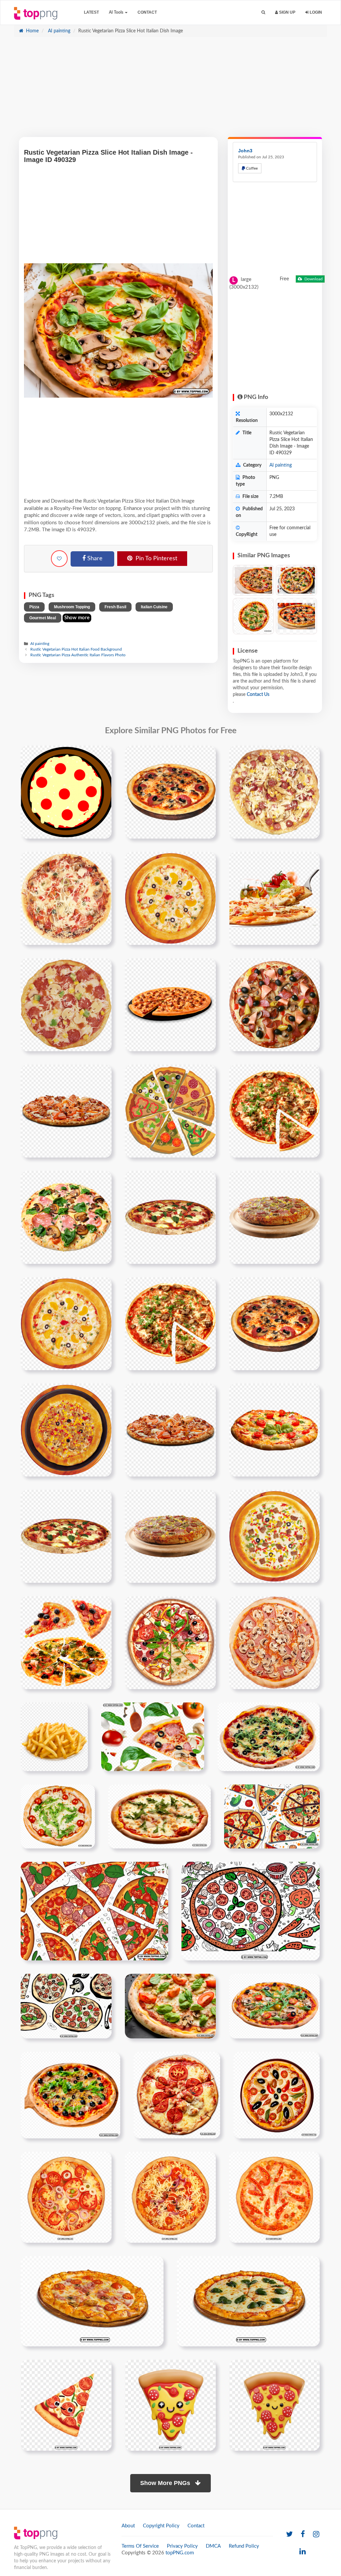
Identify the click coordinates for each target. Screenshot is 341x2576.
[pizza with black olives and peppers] (170, 898)
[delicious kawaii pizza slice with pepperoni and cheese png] (274, 2405)
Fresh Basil (115, 607)
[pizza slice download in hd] (66, 898)
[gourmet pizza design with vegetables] (66, 1111)
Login (315, 12)
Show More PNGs (166, 2483)
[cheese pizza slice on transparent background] (66, 1323)
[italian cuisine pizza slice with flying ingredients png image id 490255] (153, 1736)
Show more (77, 618)
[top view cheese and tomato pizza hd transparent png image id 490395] (274, 2197)
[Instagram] (316, 2535)
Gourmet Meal (43, 618)
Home (32, 31)
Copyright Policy (161, 2526)
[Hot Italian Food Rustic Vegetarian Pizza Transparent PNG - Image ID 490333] (253, 616)
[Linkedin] (303, 2552)
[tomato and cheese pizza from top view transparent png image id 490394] (170, 2197)
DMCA (213, 2546)
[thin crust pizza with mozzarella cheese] (274, 898)
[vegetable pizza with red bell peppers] (170, 1323)
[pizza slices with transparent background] (66, 1642)
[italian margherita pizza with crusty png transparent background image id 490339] (177, 2095)
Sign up (287, 12)
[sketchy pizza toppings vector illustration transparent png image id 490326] (66, 2006)
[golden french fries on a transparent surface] (54, 1736)
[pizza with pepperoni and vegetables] (66, 1217)
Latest (91, 12)
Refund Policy (244, 2546)
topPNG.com (180, 2553)
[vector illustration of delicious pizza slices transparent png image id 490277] (272, 1816)
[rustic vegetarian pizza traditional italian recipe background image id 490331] (170, 2006)
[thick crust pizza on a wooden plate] (170, 1536)
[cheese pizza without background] (66, 1430)
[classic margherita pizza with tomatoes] (66, 1005)
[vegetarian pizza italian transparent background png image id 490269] (269, 1736)
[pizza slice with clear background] (170, 1217)
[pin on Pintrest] (103, 755)
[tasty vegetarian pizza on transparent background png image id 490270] (58, 1816)
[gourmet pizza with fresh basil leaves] (274, 1217)
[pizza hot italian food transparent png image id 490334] (70, 2095)
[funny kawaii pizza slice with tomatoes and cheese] (66, 2405)
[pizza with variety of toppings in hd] (274, 1005)
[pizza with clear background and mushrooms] (170, 1005)
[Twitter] (289, 2535)
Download (313, 279)
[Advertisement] (170, 90)
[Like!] (59, 559)
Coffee (251, 168)
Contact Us (258, 695)
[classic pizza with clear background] (170, 1642)
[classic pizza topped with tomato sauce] (274, 1323)
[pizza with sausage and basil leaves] (66, 1536)
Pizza (34, 607)
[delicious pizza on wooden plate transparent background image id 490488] (92, 2301)
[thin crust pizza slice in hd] (170, 792)
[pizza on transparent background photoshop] (170, 1430)
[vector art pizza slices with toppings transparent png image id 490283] (94, 1911)
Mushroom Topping (72, 607)
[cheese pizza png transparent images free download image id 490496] (248, 2301)
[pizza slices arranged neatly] (170, 1111)
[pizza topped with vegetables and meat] (274, 1642)
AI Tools (117, 12)
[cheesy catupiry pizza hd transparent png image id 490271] (160, 1816)
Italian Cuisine (154, 607)
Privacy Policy (182, 2546)
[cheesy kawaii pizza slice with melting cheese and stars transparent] (170, 2405)
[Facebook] (303, 2535)
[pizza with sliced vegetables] (274, 1111)
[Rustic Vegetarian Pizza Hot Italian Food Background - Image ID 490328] (296, 580)
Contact (147, 12)
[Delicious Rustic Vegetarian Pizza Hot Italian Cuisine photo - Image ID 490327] (253, 580)
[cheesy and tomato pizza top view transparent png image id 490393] (66, 2197)
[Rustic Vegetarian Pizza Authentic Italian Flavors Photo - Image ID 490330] (296, 616)
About (128, 2526)
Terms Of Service (140, 2546)
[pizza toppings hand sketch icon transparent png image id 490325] (251, 1911)
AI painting (58, 31)
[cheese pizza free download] (274, 792)
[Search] (263, 12)
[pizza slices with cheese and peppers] (274, 1430)
